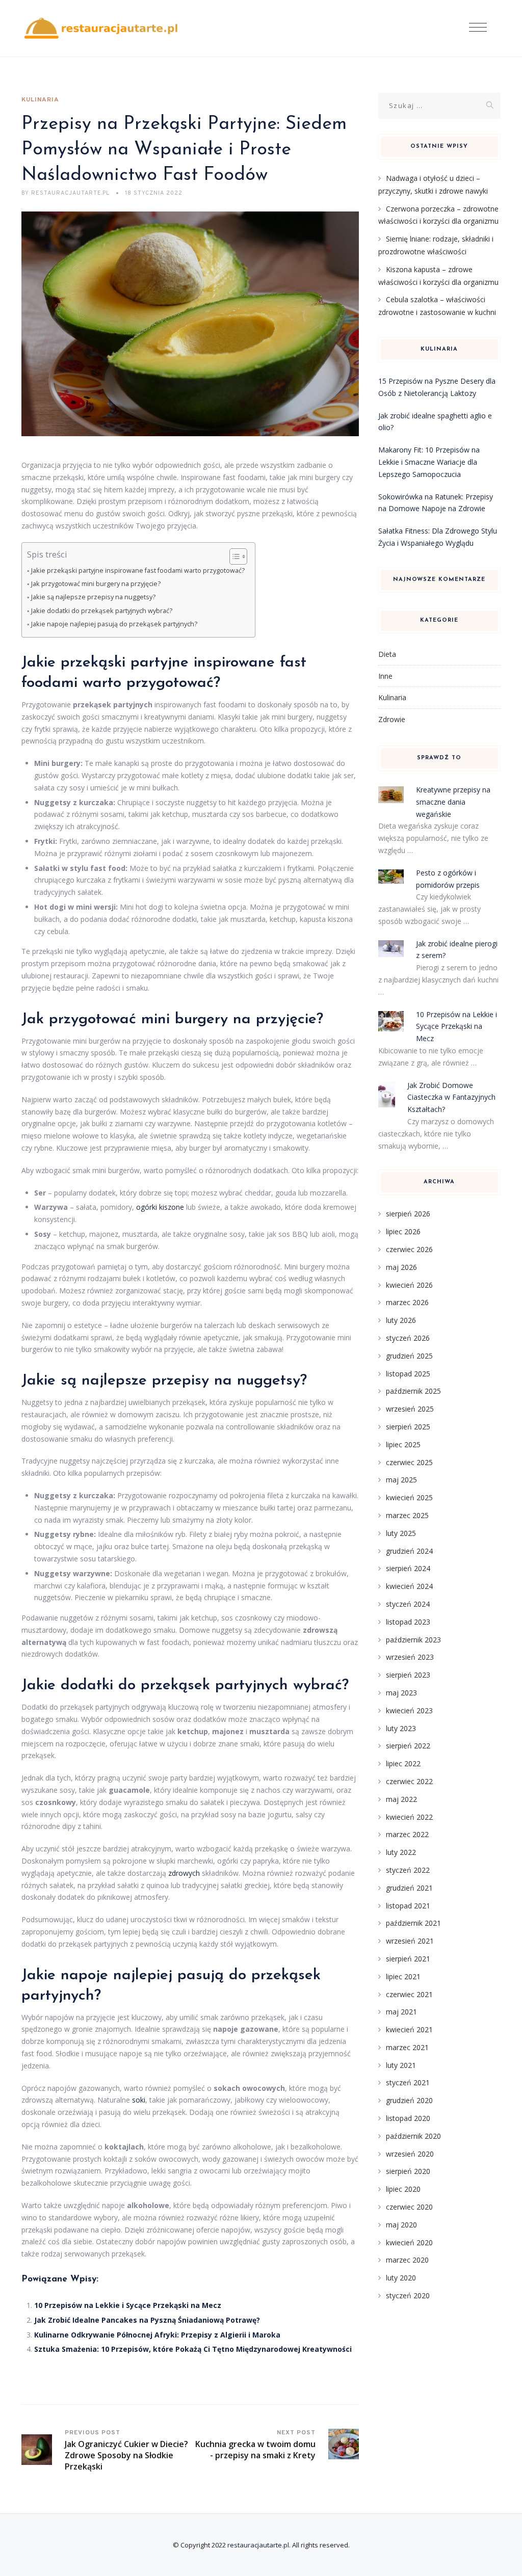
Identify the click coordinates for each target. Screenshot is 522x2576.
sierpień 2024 (408, 1568)
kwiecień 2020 (409, 2242)
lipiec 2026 (403, 1231)
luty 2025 (401, 1533)
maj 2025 (401, 1480)
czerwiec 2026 (409, 1249)
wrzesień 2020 (410, 2154)
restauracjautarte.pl (258, 2545)
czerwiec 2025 (409, 1462)
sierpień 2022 (408, 1746)
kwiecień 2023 (409, 1710)
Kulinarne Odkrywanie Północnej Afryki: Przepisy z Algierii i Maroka (157, 2335)
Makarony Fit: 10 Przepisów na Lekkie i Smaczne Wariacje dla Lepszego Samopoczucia (429, 462)
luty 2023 (401, 1728)
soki (139, 2100)
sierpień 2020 (408, 2171)
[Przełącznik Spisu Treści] (233, 556)
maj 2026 (401, 1267)
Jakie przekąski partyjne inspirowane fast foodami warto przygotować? (138, 570)
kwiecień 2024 (409, 1586)
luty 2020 (401, 2278)
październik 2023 (413, 1640)
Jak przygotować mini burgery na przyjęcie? (96, 584)
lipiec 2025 (403, 1444)
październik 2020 (413, 2136)
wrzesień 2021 (410, 1941)
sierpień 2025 (408, 1427)
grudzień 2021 (409, 1888)
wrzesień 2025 (410, 1409)
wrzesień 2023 (410, 1657)
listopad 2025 (408, 1374)
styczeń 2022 (408, 1870)
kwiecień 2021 (409, 2029)
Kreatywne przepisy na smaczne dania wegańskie (453, 802)
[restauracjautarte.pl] (101, 29)
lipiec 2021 (403, 1976)
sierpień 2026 (408, 1214)
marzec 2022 (407, 1834)
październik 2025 (413, 1391)
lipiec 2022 (403, 1763)
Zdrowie (392, 719)
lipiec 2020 (403, 2189)
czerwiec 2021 (409, 1994)
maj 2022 (401, 1799)
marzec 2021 (407, 2047)
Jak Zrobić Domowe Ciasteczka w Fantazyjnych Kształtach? (451, 1097)
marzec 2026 (407, 1302)
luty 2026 (401, 1320)
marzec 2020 (407, 2260)
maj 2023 (401, 1693)
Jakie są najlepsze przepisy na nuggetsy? (93, 597)
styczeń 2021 (408, 2082)
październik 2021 (413, 1923)
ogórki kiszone (160, 1207)
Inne (385, 676)
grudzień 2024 (409, 1551)
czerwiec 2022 (409, 1781)
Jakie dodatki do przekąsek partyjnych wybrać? (102, 611)
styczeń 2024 (408, 1604)
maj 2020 (401, 2225)
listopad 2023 (408, 1622)
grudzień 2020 (409, 2100)
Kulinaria (40, 100)
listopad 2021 (408, 1906)
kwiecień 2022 (409, 1817)
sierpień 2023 (408, 1675)
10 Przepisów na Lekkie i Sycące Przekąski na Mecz (128, 2305)
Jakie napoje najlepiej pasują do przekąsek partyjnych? (114, 624)
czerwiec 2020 (409, 2207)
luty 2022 (401, 1852)
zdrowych (184, 1873)
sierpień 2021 (408, 1959)
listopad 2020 (408, 2118)
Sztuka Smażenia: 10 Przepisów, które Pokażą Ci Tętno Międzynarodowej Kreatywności (193, 2349)
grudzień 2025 (409, 1356)
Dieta (387, 654)
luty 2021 (401, 2065)
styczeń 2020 (408, 2295)
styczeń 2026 (408, 1338)
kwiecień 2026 (409, 1285)
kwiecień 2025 (409, 1497)
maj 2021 (401, 2012)
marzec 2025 (407, 1515)
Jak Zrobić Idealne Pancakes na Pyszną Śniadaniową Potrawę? (147, 2320)
